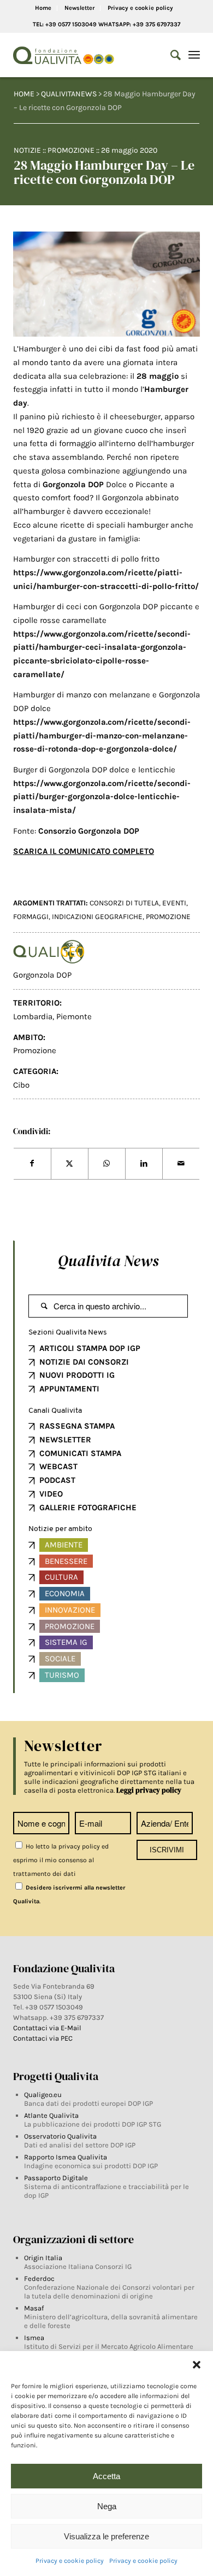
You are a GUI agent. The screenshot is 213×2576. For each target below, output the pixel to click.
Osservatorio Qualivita (60, 2136)
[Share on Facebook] (32, 1164)
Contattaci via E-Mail (48, 2028)
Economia (65, 1593)
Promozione (71, 150)
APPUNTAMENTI (69, 1389)
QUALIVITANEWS (69, 94)
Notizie (27, 150)
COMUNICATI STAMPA (80, 1453)
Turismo (62, 1675)
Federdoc (39, 2278)
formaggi (31, 917)
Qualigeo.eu (43, 2095)
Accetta (106, 2476)
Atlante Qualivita (51, 2115)
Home (43, 8)
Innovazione (70, 1610)
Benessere (66, 1561)
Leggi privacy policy (149, 1790)
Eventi (174, 903)
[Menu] (194, 55)
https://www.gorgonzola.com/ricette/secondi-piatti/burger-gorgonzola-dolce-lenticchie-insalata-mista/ (102, 797)
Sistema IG (66, 1642)
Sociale (60, 1659)
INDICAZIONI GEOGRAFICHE (97, 917)
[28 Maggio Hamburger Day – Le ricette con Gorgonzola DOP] (106, 284)
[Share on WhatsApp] (107, 1164)
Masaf (34, 2308)
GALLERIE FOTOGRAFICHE (88, 1508)
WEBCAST (58, 1466)
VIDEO (51, 1494)
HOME (24, 94)
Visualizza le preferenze (106, 2536)
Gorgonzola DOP (42, 975)
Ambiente (64, 1545)
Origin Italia (43, 2258)
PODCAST (57, 1480)
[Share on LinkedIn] (144, 1164)
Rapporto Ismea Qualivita (66, 2157)
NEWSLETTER (65, 1440)
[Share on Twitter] (70, 1164)
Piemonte (74, 1016)
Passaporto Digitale (56, 2178)
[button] (197, 2365)
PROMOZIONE (168, 917)
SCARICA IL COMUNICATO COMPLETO (84, 851)
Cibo (21, 1085)
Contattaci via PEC (43, 2038)
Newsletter (79, 8)
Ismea (34, 2338)
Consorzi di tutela (124, 903)
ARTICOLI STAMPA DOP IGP (90, 1348)
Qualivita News (108, 1261)
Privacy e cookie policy (70, 2561)
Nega (107, 2506)
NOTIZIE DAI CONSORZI (84, 1362)
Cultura (61, 1577)
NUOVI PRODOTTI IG (77, 1375)
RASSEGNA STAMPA (77, 1426)
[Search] (170, 55)
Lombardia (33, 1016)
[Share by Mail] (181, 1164)
